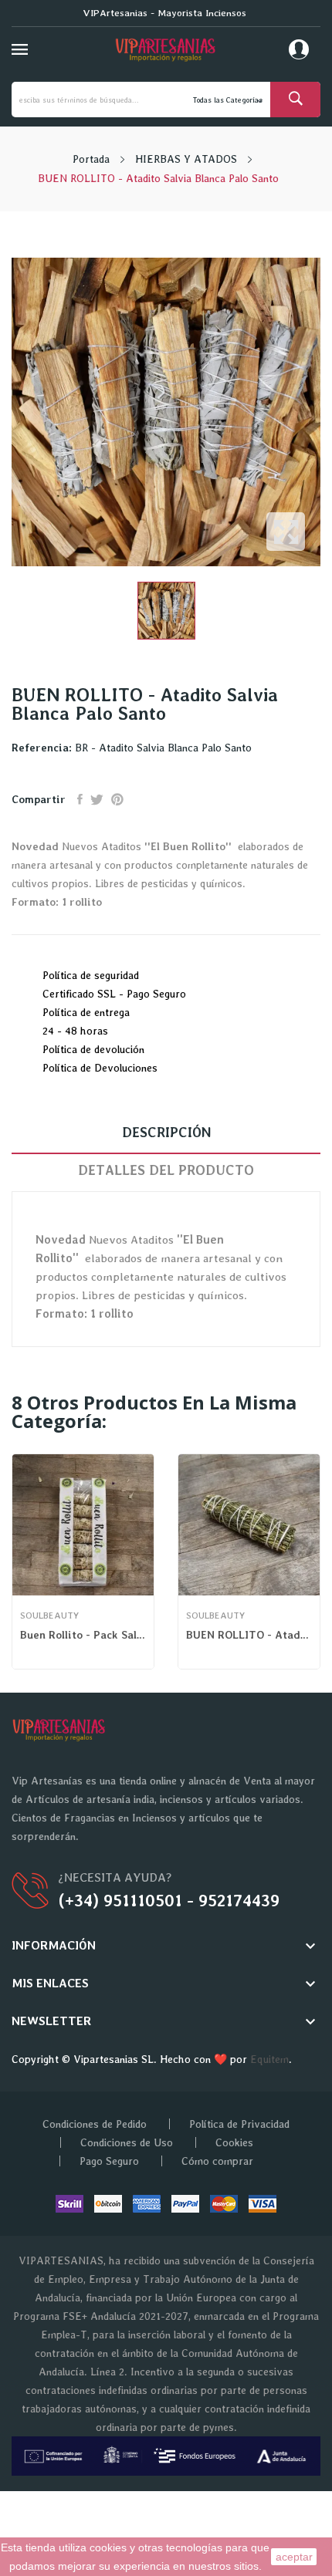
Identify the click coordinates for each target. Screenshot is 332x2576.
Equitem (269, 2059)
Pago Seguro (109, 2161)
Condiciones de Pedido (95, 2124)
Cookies (234, 2142)
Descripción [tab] (166, 1132)
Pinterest (117, 799)
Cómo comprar (217, 2161)
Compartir (80, 799)
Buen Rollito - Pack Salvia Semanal (83, 1635)
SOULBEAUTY (49, 1615)
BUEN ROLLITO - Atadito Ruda (249, 1635)
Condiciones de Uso (127, 2142)
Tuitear (97, 799)
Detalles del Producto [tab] (166, 1170)
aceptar (294, 2557)
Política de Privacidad (239, 2124)
